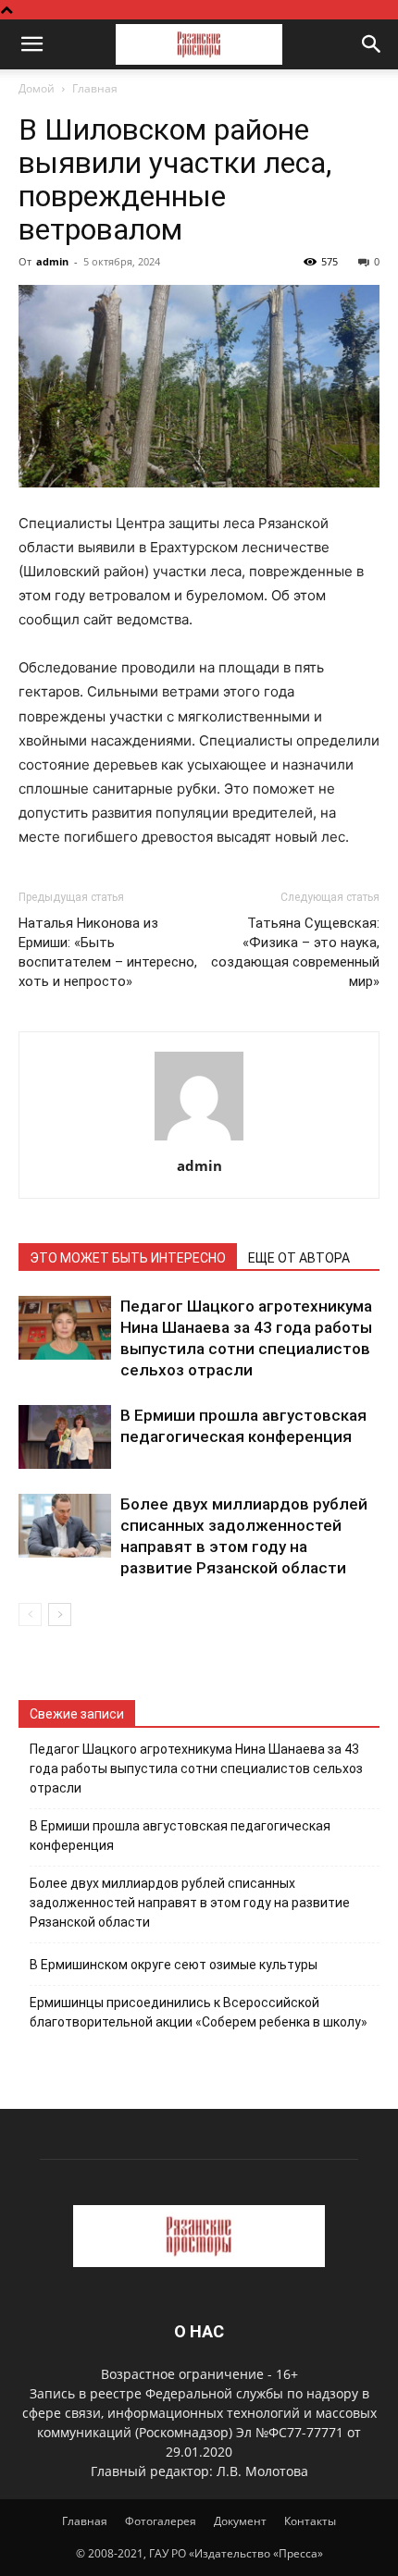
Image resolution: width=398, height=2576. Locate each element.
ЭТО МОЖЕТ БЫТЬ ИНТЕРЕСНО (128, 1258)
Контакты (310, 2521)
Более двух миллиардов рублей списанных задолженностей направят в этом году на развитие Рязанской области (190, 1903)
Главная (95, 88)
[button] (31, 44)
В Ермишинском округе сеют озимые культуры (174, 1965)
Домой (37, 88)
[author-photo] (199, 1140)
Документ (240, 2521)
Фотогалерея (161, 2521)
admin (52, 261)
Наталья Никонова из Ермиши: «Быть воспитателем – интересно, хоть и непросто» (108, 952)
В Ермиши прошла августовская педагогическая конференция (180, 1836)
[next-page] (60, 1615)
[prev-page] (30, 1615)
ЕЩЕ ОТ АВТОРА (299, 1258)
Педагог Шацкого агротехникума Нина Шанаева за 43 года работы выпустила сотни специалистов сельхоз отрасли (196, 1769)
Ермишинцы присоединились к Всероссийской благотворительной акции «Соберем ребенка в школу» (199, 2012)
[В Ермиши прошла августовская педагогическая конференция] (65, 1437)
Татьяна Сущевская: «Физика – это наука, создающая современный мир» (295, 952)
